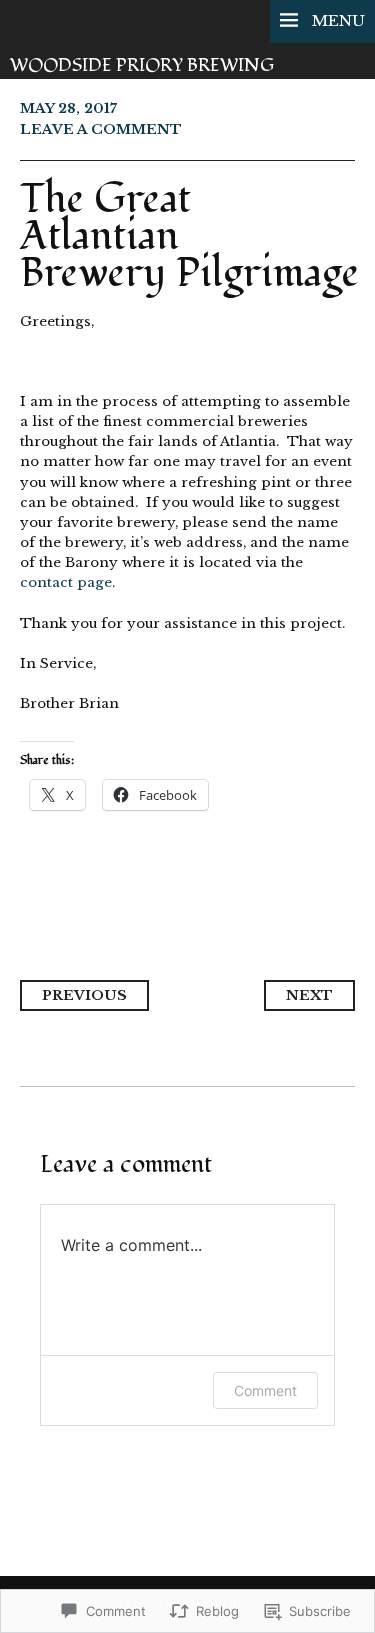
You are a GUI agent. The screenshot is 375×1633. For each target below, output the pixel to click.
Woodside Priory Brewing (142, 65)
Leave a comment (101, 129)
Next (309, 995)
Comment (265, 1390)
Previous (84, 995)
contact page (66, 582)
